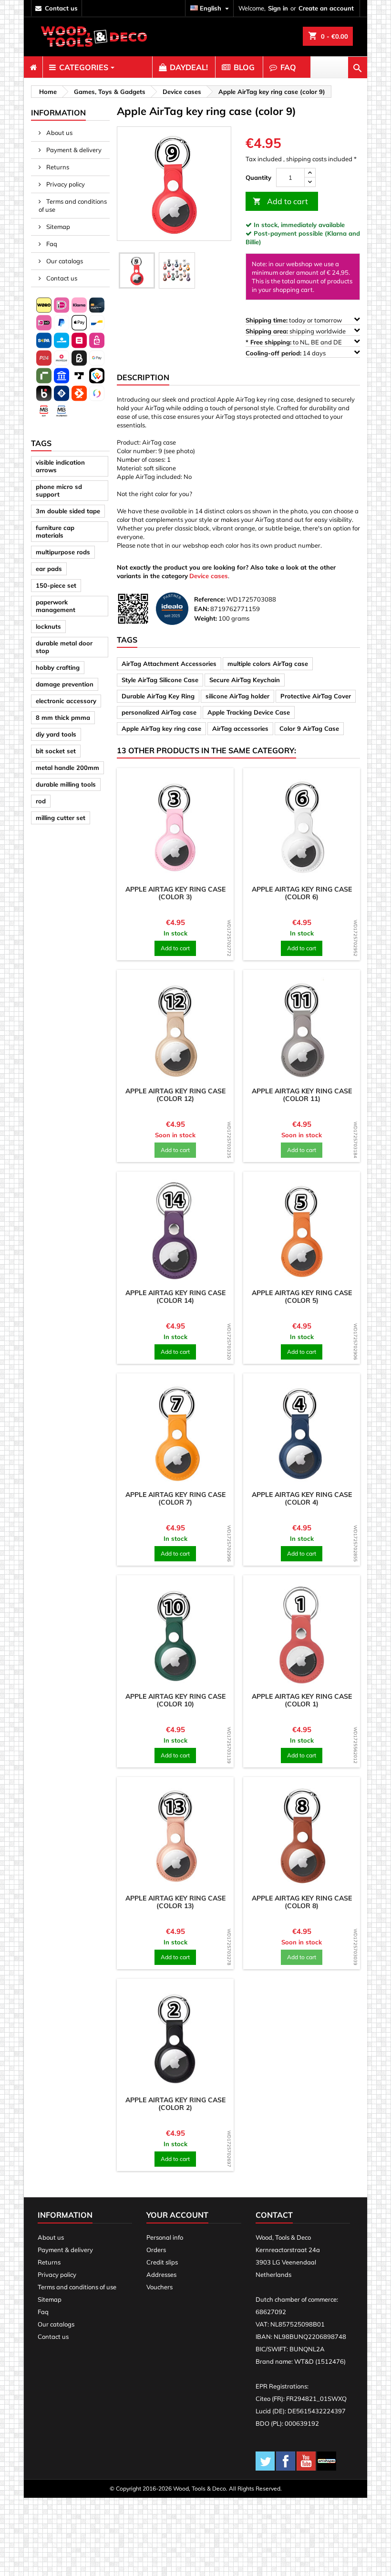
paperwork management (56, 606)
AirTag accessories (240, 728)
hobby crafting (58, 667)
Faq (51, 244)
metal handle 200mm (67, 768)
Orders (156, 2250)
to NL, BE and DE (294, 342)
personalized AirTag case (159, 712)
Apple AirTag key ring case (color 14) (175, 1297)
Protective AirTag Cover (316, 696)
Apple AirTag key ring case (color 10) (175, 1700)
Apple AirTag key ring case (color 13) (175, 1902)
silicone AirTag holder (237, 696)
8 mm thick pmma (63, 717)
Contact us (61, 278)
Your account (177, 2215)
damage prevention (65, 684)
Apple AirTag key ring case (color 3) (175, 893)
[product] (175, 826)
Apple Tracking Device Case (249, 712)
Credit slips (162, 2262)
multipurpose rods (63, 552)
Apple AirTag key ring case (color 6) (302, 893)
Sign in (278, 8)
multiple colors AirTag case (268, 664)
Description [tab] (143, 377)
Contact (274, 2215)
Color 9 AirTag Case (309, 728)
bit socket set (56, 751)
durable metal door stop (64, 647)
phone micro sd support (59, 490)
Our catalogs (64, 261)
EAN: (201, 609)
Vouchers (159, 2287)
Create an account (326, 8)
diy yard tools (56, 734)
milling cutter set (61, 818)
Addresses (161, 2275)
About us (59, 133)
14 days (286, 353)
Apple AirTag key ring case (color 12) (175, 1095)
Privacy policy (65, 184)
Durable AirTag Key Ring (158, 696)
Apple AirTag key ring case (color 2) (175, 2104)
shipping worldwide (296, 331)
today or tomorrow (294, 320)
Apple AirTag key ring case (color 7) (175, 1498)
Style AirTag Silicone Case (160, 680)
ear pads (49, 569)
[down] (310, 182)
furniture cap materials (55, 531)
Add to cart (280, 201)
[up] (310, 173)
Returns (57, 167)
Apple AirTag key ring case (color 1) (302, 1700)
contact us (61, 8)
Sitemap (57, 227)
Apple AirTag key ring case (161, 728)
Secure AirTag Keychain (245, 680)
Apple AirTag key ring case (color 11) (302, 1095)
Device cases (209, 576)
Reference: (210, 599)
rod (41, 801)
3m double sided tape (68, 511)
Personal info (165, 2237)
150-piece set (56, 585)
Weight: (206, 618)
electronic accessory (66, 701)
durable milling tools (66, 784)
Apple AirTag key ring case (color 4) (302, 1498)
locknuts (48, 626)
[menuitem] (33, 67)
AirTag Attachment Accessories (169, 664)
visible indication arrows (60, 466)
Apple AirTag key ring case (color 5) (302, 1297)
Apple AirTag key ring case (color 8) (302, 1902)
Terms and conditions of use (73, 205)
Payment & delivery (73, 150)
